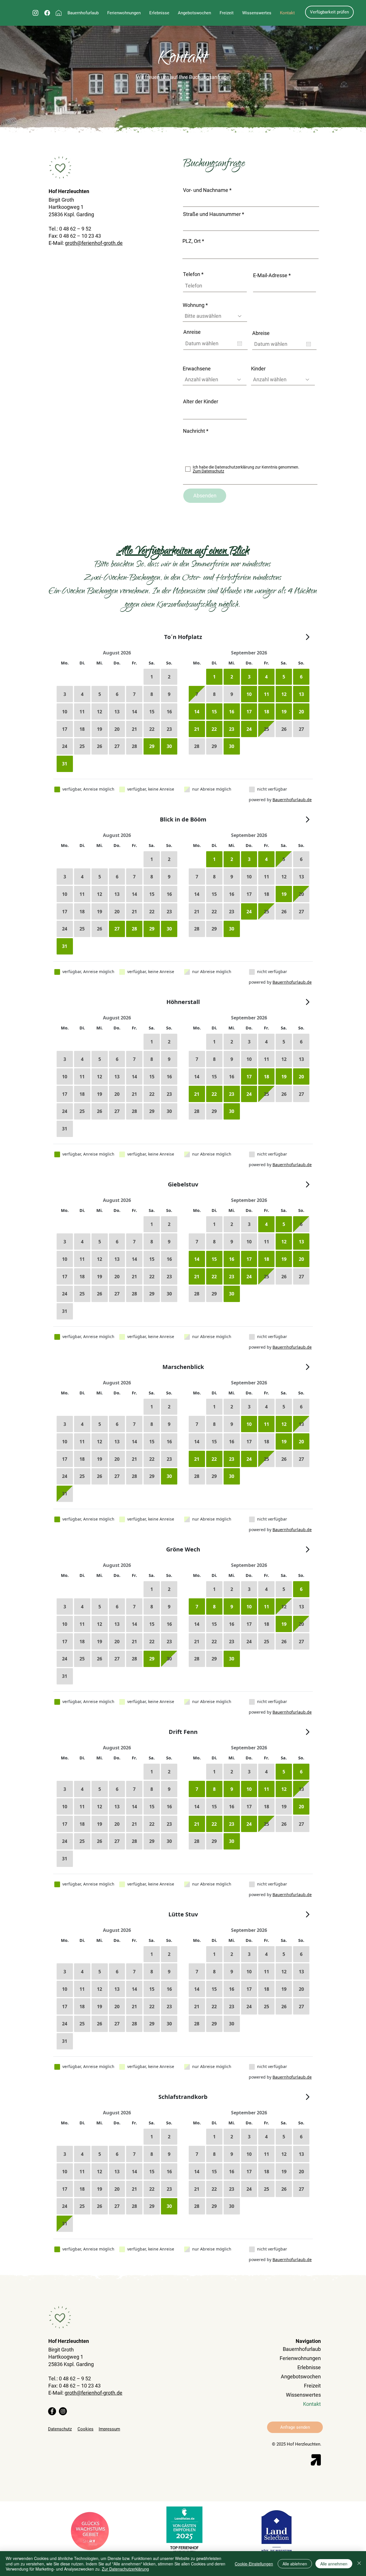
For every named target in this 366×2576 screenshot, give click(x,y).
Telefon (192, 274)
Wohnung (194, 305)
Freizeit (312, 2386)
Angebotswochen (301, 2376)
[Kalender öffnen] (240, 344)
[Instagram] (63, 2411)
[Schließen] (359, 2564)
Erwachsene (197, 369)
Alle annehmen (334, 2564)
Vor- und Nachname (206, 190)
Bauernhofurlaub (302, 2349)
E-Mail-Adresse (270, 275)
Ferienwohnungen (300, 2358)
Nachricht (194, 431)
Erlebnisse (309, 2367)
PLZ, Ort (192, 241)
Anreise (192, 332)
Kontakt (312, 2404)
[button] (194, 13)
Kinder (258, 369)
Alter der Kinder (201, 402)
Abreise (261, 333)
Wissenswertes (303, 2395)
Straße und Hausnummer (212, 214)
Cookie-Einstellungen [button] (254, 2564)
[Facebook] (52, 2411)
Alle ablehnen (295, 2564)
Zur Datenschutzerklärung (125, 2569)
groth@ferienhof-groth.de (94, 243)
